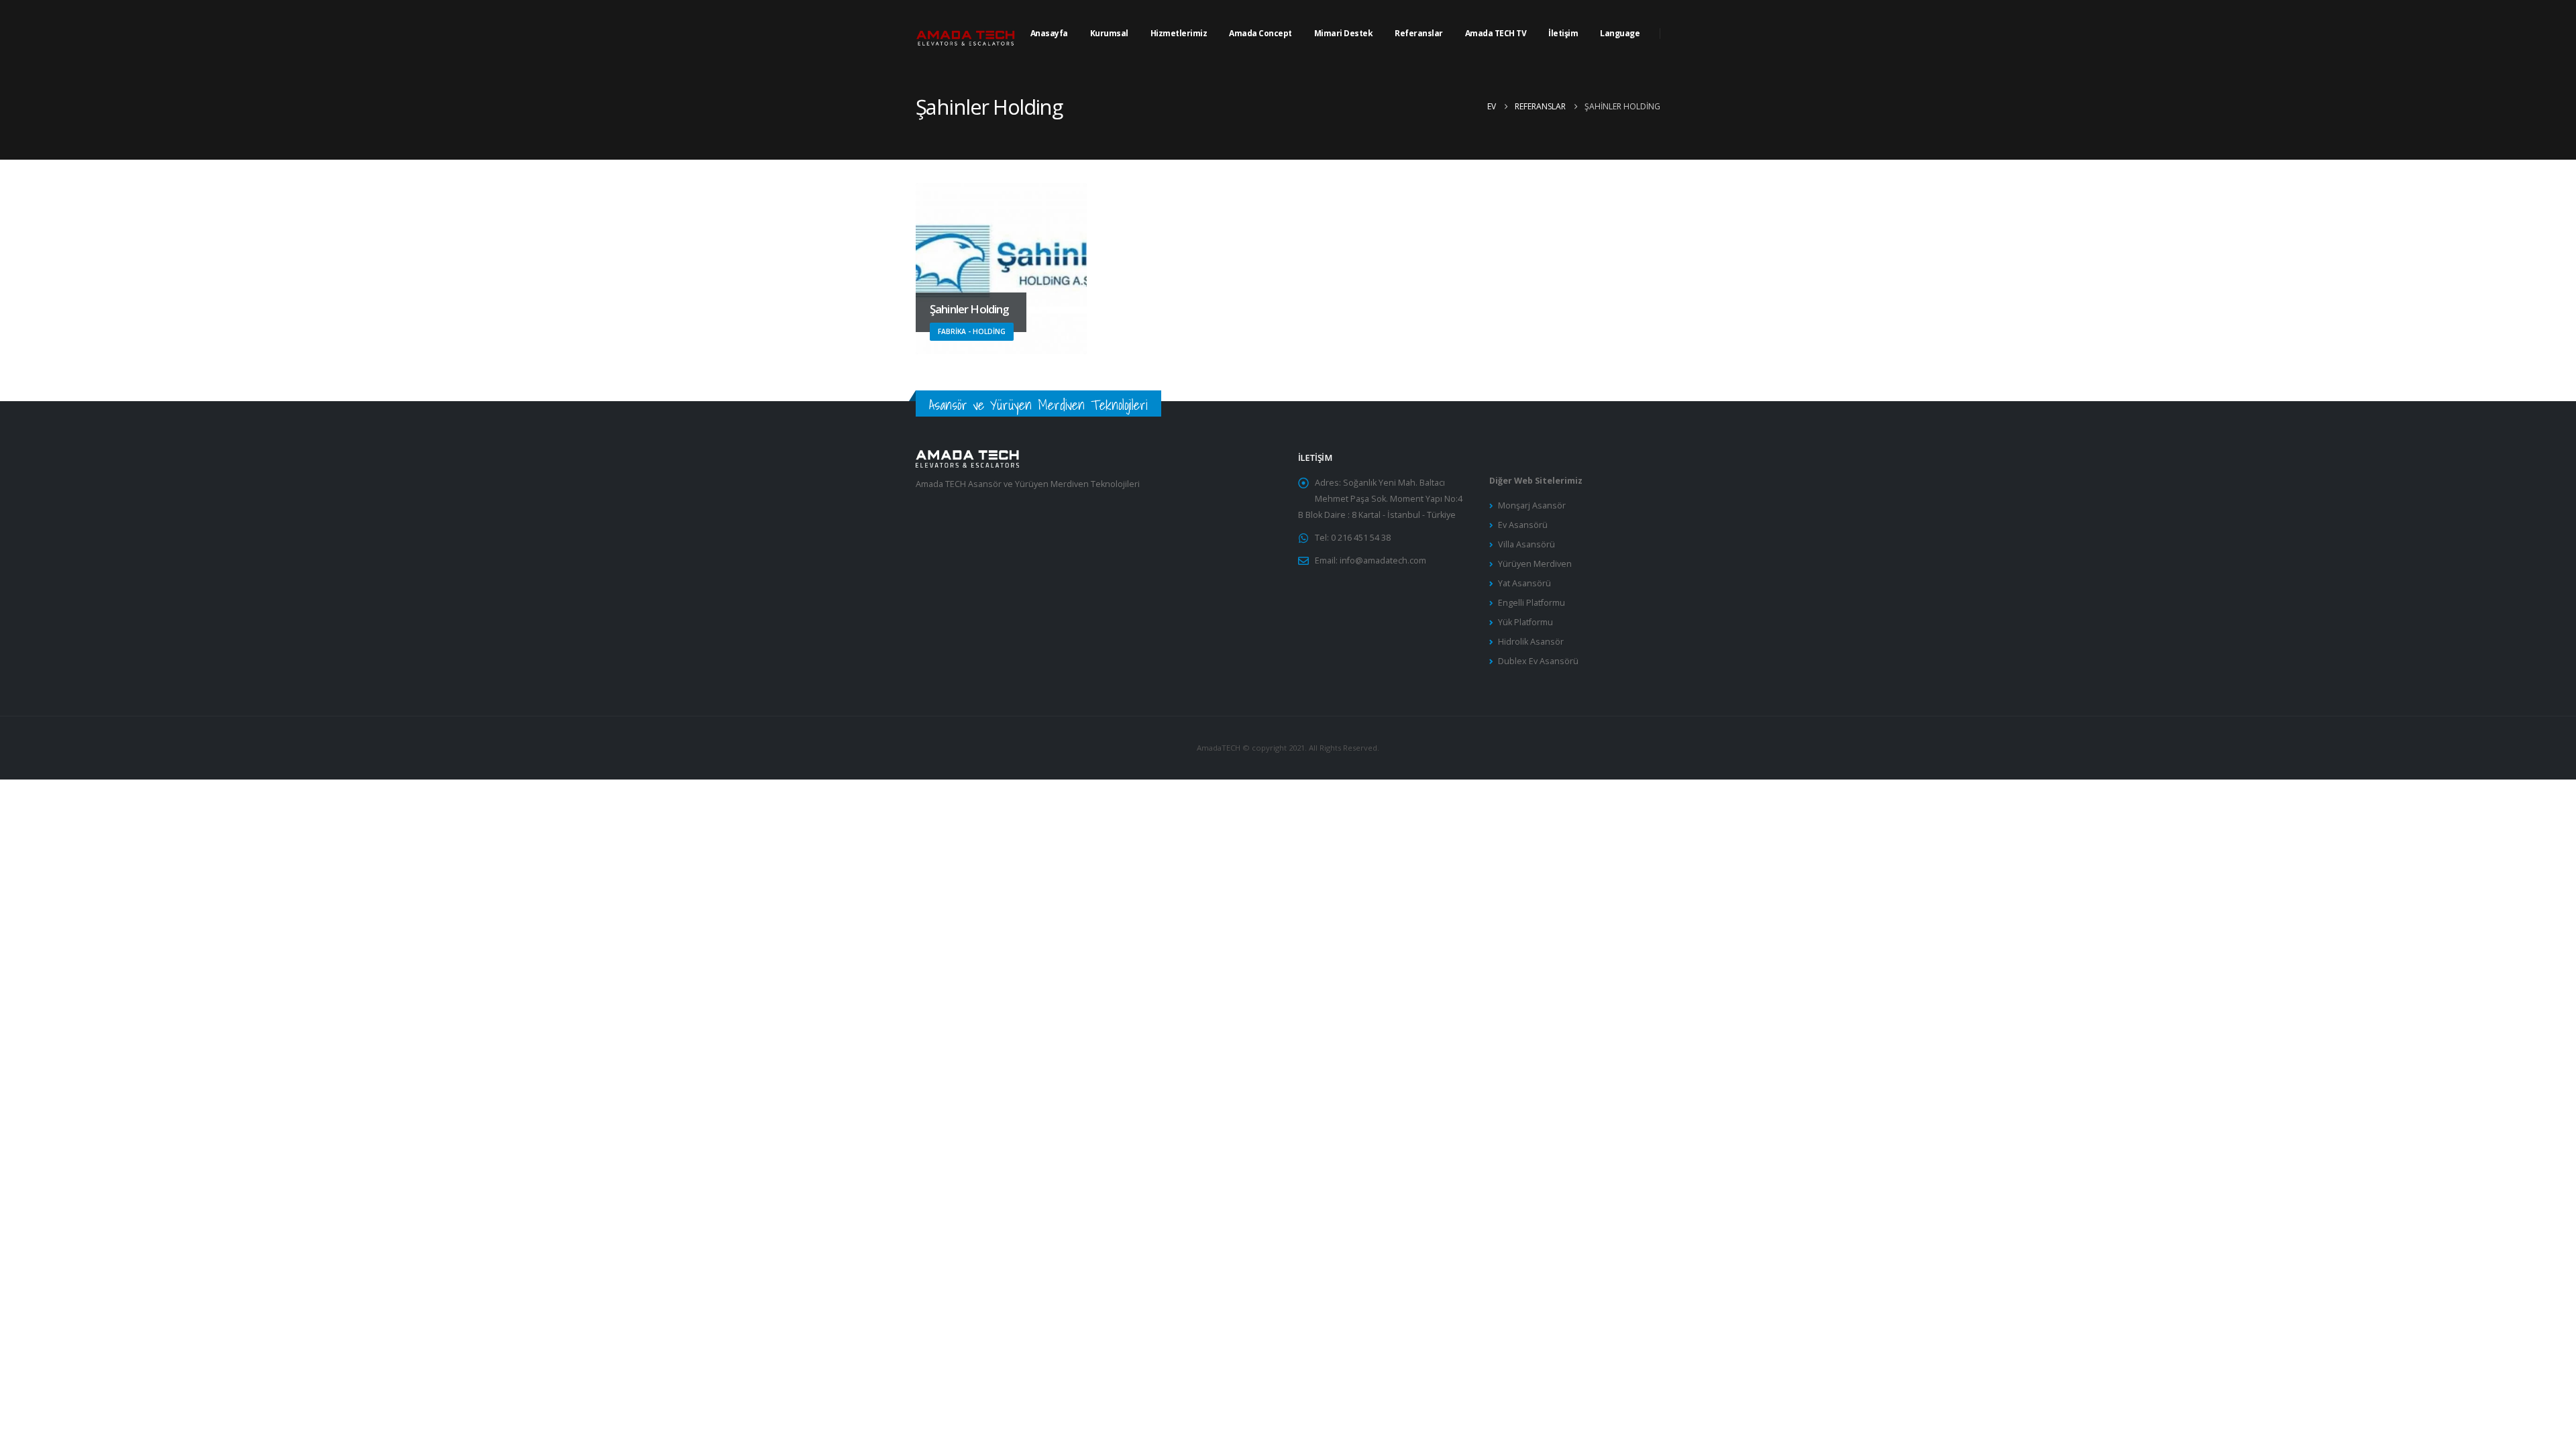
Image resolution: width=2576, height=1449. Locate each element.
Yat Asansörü (1524, 583)
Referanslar (1419, 33)
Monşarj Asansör (1532, 505)
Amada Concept (1260, 33)
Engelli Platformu (1532, 603)
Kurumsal (1109, 33)
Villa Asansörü (1526, 544)
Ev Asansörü (1523, 525)
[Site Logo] (966, 34)
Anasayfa (1049, 33)
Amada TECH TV (1496, 33)
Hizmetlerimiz (1179, 33)
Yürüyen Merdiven (1535, 564)
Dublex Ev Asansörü (1538, 661)
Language (1620, 33)
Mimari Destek (1344, 33)
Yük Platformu (1525, 622)
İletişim (1563, 33)
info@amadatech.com (1383, 560)
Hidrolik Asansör (1531, 642)
